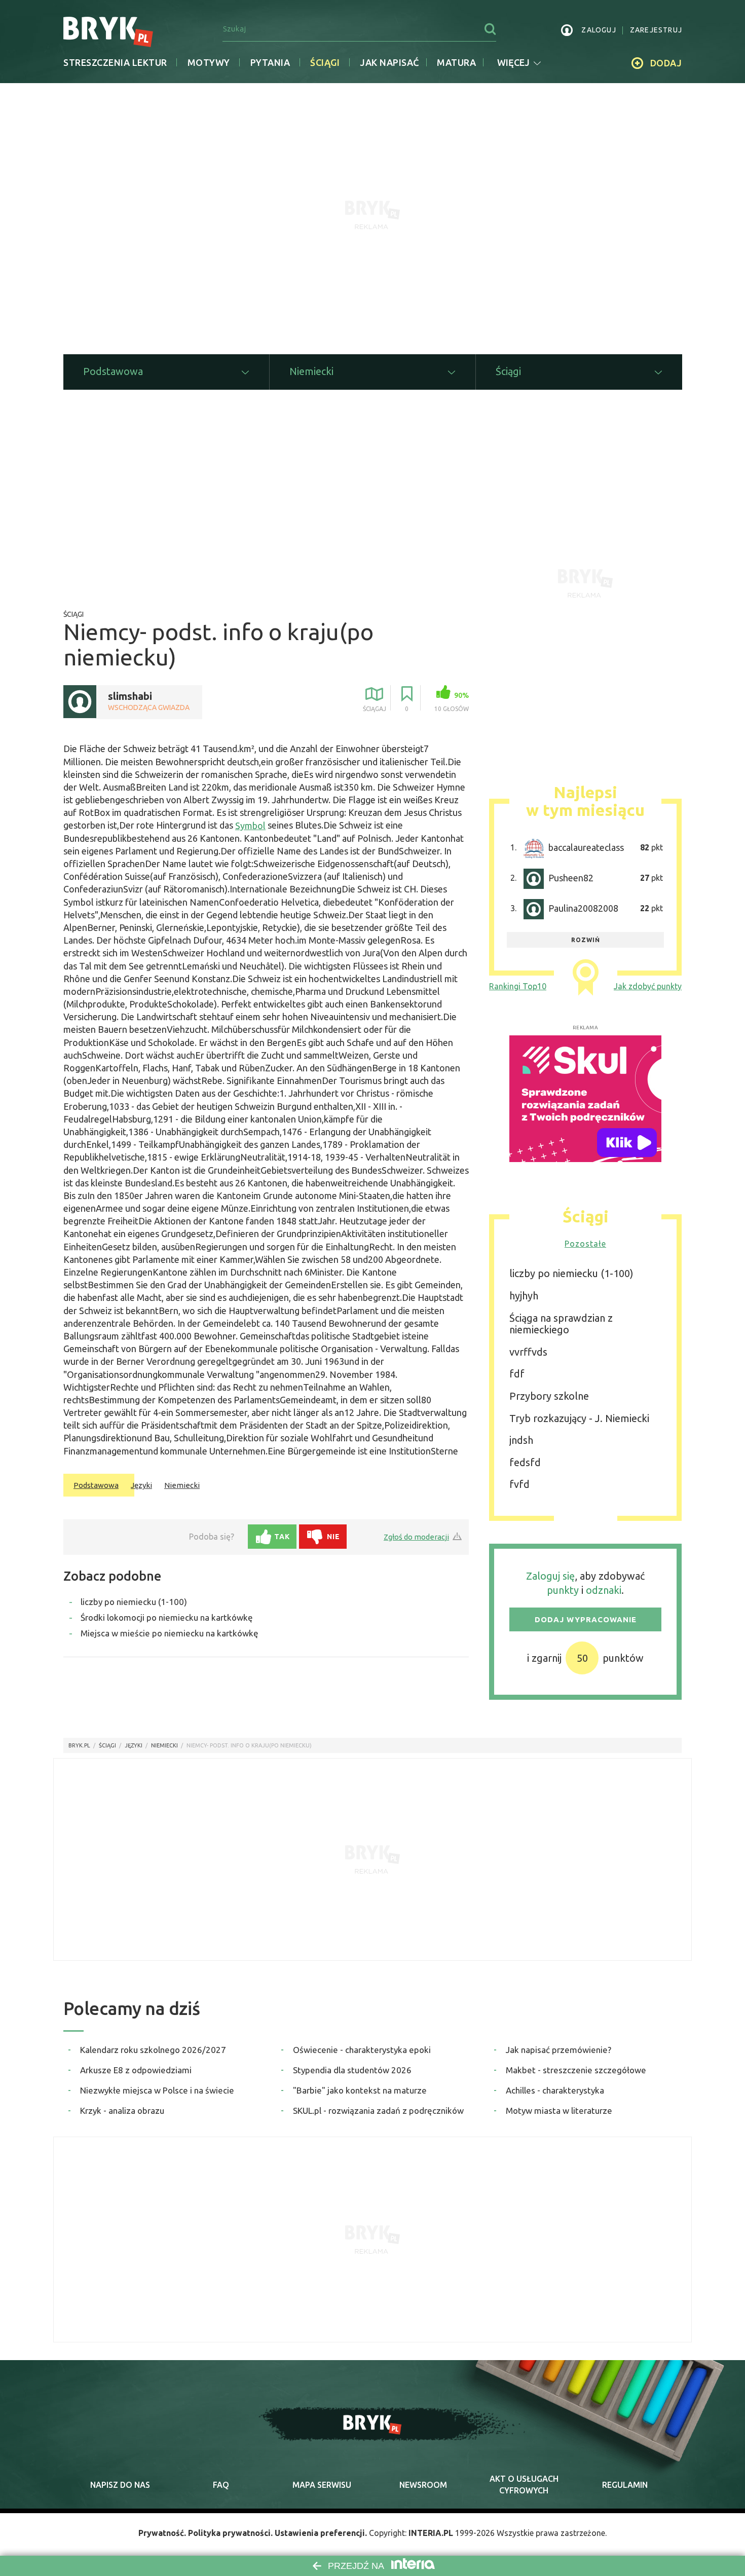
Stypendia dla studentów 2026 (352, 2070)
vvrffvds (528, 1352)
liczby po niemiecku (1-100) (134, 1602)
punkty (563, 1590)
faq (221, 2485)
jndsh (521, 1440)
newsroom (423, 2485)
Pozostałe (585, 1244)
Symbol (250, 826)
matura (456, 62)
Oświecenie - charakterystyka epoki (362, 2050)
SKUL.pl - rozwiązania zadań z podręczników (378, 2111)
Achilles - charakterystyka (555, 2090)
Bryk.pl (79, 1745)
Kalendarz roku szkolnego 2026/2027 (153, 2050)
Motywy (209, 62)
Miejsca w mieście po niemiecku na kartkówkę (170, 1633)
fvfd (519, 1484)
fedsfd (525, 1462)
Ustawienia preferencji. (321, 2533)
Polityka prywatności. (230, 2533)
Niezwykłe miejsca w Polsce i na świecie (157, 2090)
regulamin (625, 2485)
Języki (141, 1485)
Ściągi (325, 62)
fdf (517, 1374)
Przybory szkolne (549, 1396)
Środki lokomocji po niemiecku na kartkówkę (167, 1617)
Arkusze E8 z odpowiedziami (136, 2070)
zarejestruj (656, 30)
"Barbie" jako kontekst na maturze (360, 2090)
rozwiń (586, 940)
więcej (513, 62)
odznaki (604, 1590)
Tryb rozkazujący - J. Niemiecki (579, 1418)
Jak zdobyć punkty (648, 986)
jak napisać (389, 62)
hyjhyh (524, 1296)
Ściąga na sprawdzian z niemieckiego (561, 1324)
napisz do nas (120, 2485)
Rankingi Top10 (518, 986)
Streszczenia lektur (115, 62)
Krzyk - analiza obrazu (122, 2111)
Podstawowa (96, 1485)
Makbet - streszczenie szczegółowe (576, 2070)
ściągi (107, 1745)
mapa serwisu (322, 2485)
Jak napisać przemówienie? (558, 2050)
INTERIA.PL (431, 2533)
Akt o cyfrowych (524, 2484)
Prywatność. (162, 2533)
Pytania (270, 62)
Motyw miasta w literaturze (559, 2111)
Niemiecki (182, 1485)
